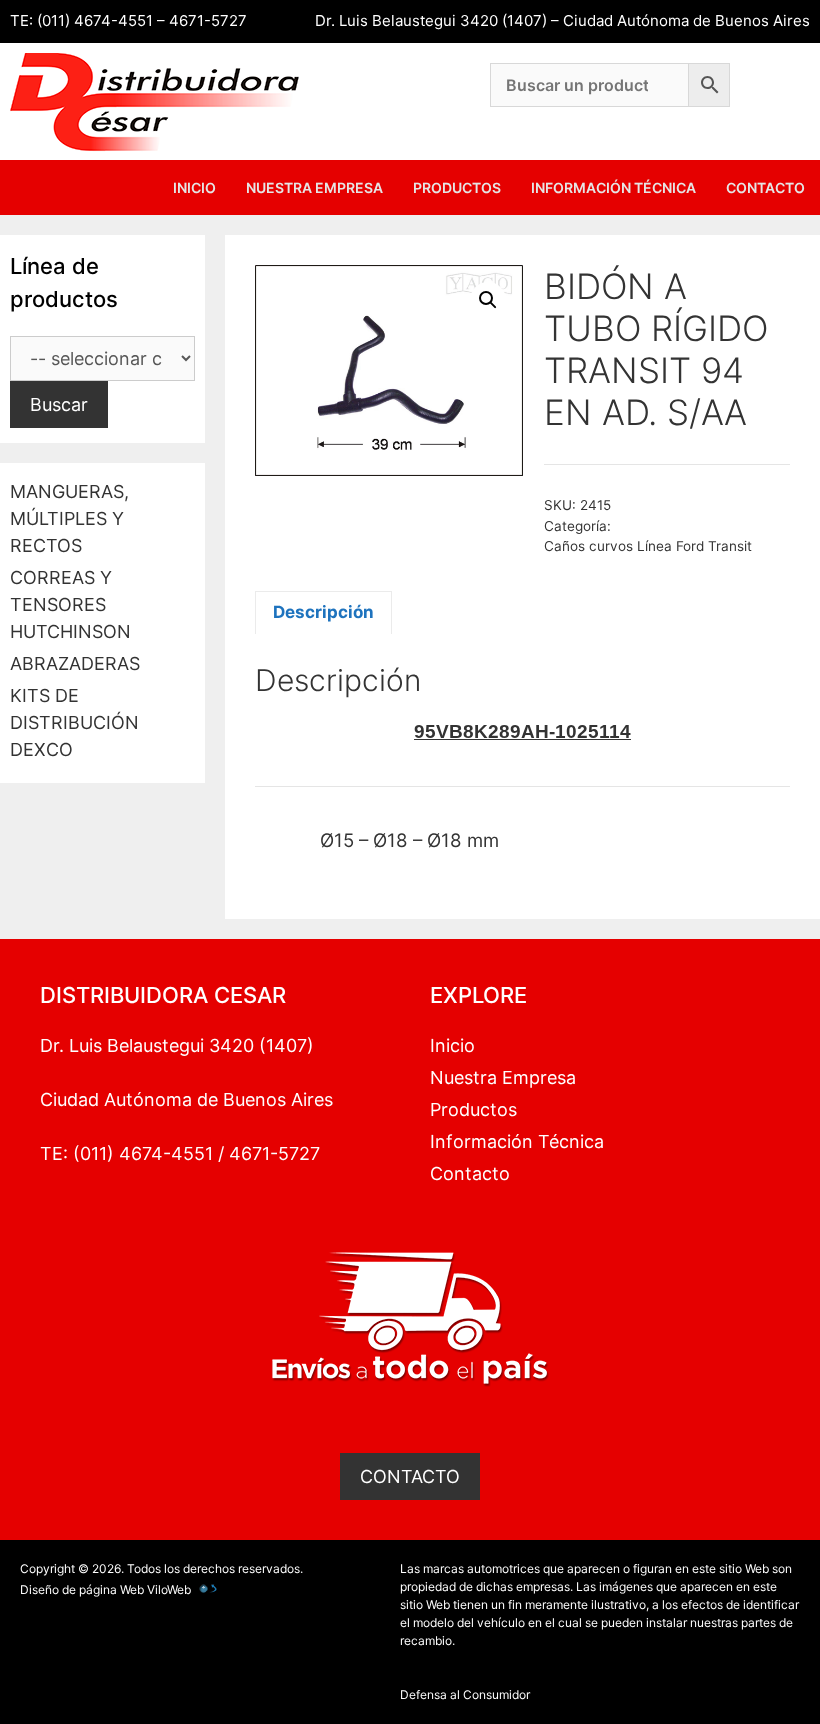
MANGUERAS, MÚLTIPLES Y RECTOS (69, 518)
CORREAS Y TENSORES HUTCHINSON (70, 604)
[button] (488, 300)
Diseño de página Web (82, 1589)
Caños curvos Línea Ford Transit (648, 546)
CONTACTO (410, 1476)
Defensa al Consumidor (465, 1694)
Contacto (765, 187)
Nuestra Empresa (314, 187)
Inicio (194, 187)
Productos (457, 187)
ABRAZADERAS (75, 663)
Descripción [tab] (323, 612)
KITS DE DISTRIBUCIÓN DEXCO (74, 722)
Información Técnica (613, 187)
